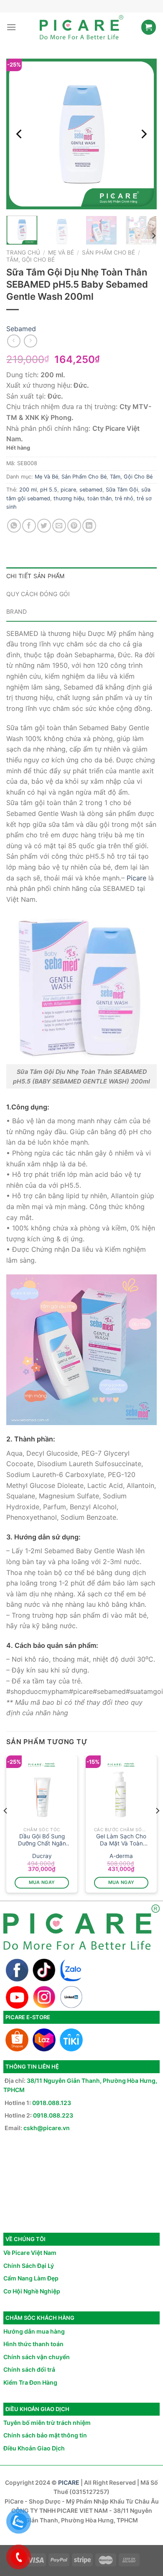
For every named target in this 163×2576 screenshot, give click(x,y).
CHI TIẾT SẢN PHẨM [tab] (36, 576)
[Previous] (20, 134)
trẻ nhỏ (124, 498)
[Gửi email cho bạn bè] (59, 526)
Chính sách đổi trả (29, 2369)
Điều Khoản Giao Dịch (34, 2448)
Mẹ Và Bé (61, 252)
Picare (136, 878)
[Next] (143, 134)
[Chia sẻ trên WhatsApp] (14, 526)
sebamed (91, 490)
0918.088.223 (53, 2115)
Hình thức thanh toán (33, 2344)
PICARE (69, 2482)
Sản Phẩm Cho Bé (108, 252)
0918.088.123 (52, 2103)
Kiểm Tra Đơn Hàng (30, 2382)
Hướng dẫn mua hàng (34, 2331)
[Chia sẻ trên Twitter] (44, 526)
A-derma (121, 1856)
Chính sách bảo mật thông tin (45, 2435)
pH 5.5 (49, 490)
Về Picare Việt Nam (30, 2253)
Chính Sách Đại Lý (29, 2266)
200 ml (28, 490)
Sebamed (21, 329)
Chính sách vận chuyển (37, 2357)
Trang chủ (23, 252)
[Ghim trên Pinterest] (74, 526)
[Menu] (11, 27)
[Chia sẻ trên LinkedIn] (89, 526)
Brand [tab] (17, 611)
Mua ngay (42, 1882)
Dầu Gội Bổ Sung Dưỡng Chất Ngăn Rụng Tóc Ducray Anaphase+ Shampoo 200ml (42, 1840)
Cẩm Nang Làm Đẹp (31, 2278)
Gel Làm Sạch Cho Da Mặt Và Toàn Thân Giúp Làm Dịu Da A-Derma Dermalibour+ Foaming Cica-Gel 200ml (121, 1840)
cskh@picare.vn (47, 2128)
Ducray (42, 1856)
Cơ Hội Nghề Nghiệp (32, 2291)
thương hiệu (69, 498)
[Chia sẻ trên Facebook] (29, 526)
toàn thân (99, 498)
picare (68, 490)
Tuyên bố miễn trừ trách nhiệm (47, 2423)
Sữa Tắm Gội (122, 490)
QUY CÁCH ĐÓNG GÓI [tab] (38, 594)
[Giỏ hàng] (149, 27)
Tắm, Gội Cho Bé (31, 260)
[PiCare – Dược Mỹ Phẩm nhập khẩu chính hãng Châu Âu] (81, 27)
